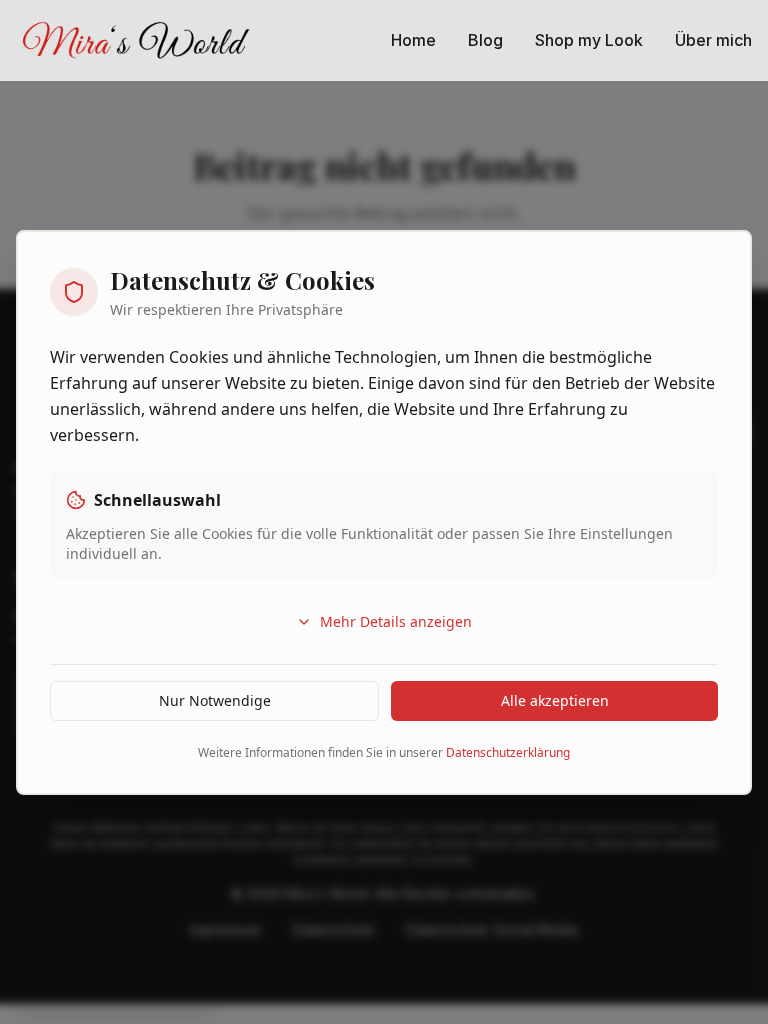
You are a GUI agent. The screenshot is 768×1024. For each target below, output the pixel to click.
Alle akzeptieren (555, 700)
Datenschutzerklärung (508, 752)
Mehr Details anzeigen (396, 621)
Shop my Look (589, 40)
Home (413, 40)
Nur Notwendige (215, 700)
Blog (485, 40)
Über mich (713, 40)
